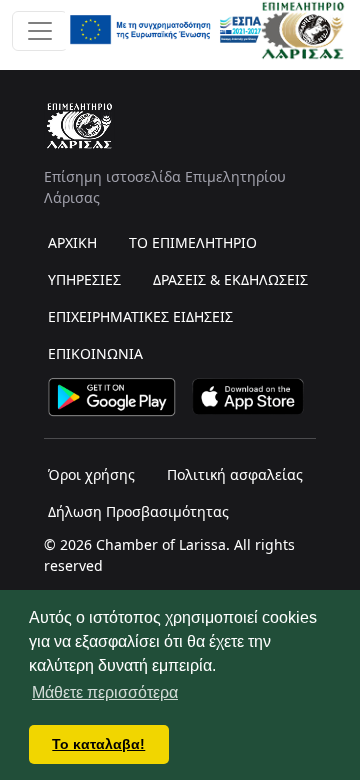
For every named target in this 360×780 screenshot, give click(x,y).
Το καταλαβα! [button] (98, 744)
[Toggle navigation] (40, 31)
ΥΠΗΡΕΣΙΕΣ (84, 279)
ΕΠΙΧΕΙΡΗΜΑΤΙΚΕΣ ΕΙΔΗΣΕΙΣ (140, 316)
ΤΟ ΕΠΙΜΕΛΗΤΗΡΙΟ (193, 242)
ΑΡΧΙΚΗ (72, 242)
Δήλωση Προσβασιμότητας (138, 511)
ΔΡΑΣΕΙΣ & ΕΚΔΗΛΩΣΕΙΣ (230, 279)
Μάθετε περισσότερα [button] (105, 692)
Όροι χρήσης (91, 474)
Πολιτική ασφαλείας (235, 474)
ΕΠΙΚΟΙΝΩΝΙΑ (95, 353)
